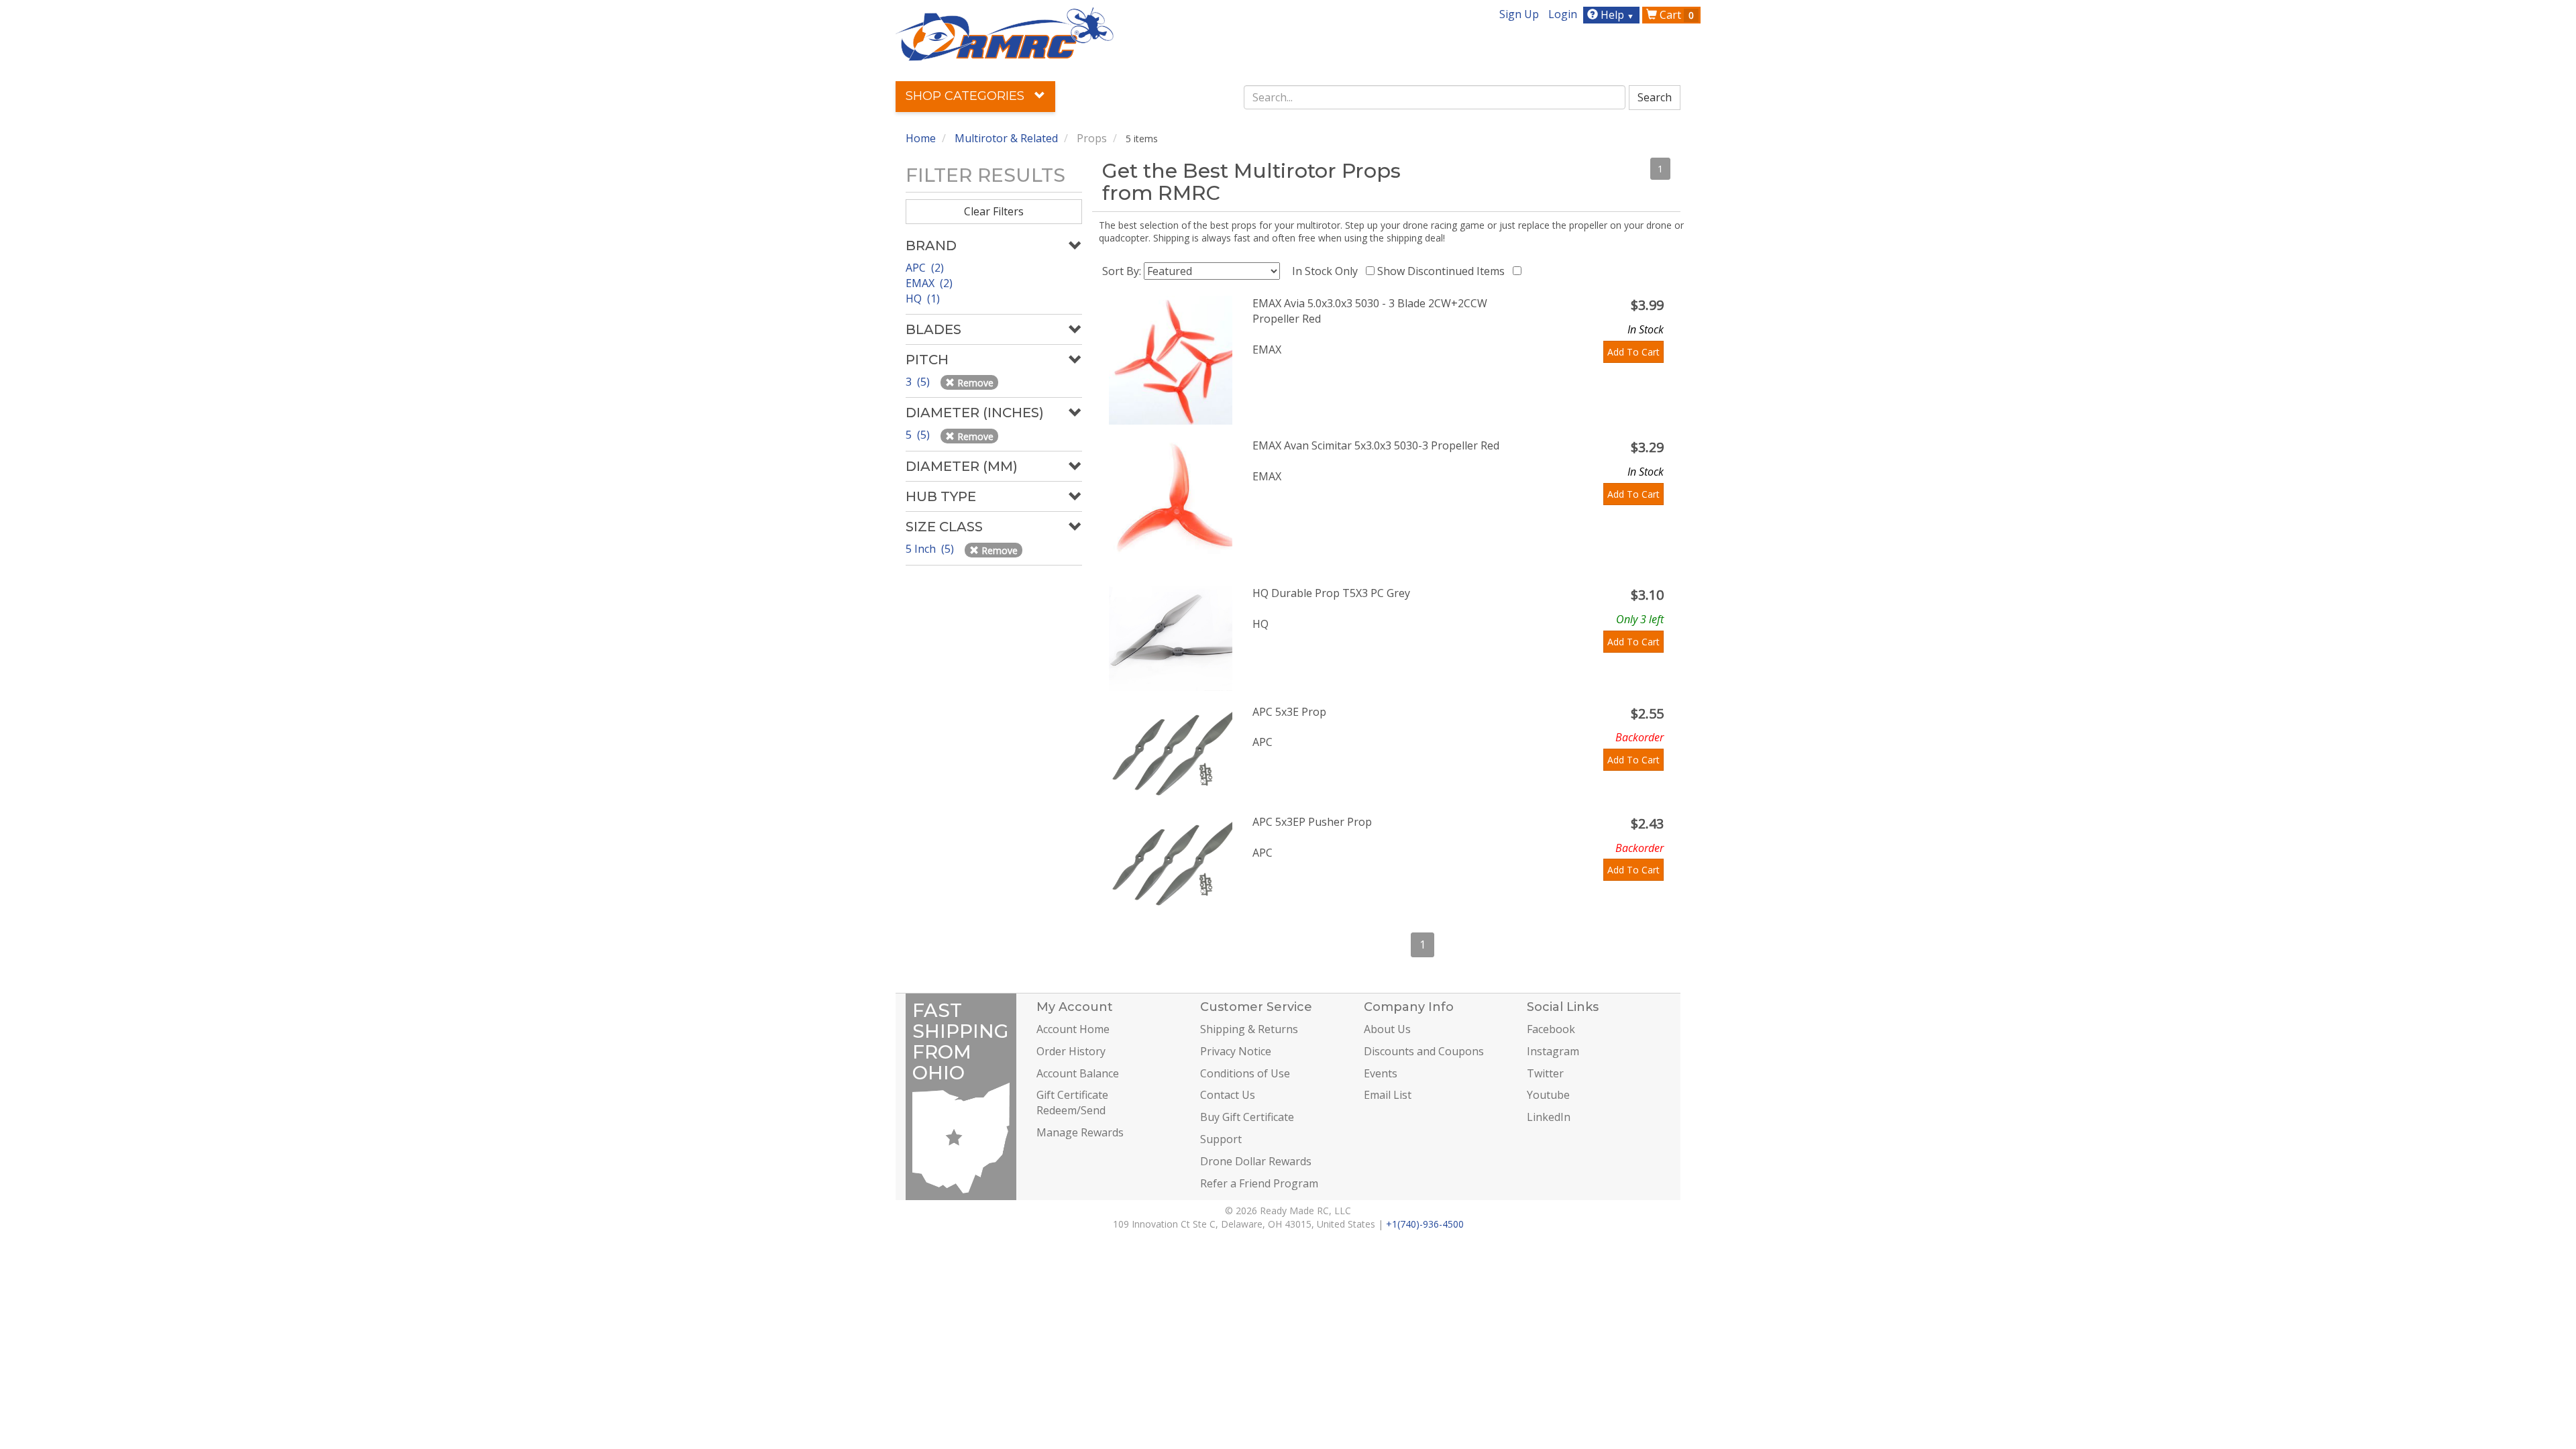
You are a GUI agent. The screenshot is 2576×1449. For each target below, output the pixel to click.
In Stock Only (1328, 271)
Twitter (1545, 1073)
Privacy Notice (1236, 1051)
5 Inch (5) (931, 549)
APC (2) (925, 268)
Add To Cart (1633, 352)
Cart (1675, 15)
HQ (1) (923, 299)
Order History (1071, 1051)
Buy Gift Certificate (1247, 1117)
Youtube (1548, 1095)
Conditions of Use (1245, 1073)
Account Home (1073, 1029)
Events (1381, 1073)
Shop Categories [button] (967, 96)
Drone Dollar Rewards (1256, 1161)
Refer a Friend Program (1259, 1183)
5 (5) (919, 435)
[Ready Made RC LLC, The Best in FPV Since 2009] (1005, 33)
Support (1221, 1139)
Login (1563, 14)
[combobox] (1435, 97)
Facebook (1551, 1029)
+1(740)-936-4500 (1425, 1224)
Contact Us (1228, 1095)
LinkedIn (1549, 1117)
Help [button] (1616, 15)
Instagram (1553, 1051)
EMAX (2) (929, 283)
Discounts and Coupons (1424, 1051)
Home (921, 138)
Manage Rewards (1080, 1132)
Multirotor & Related (1006, 138)
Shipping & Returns (1249, 1029)
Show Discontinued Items (1444, 271)
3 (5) (919, 382)
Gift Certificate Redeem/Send (1072, 1103)
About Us (1387, 1029)
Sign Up (1519, 14)
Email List (1388, 1095)
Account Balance (1078, 1073)
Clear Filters (994, 211)
